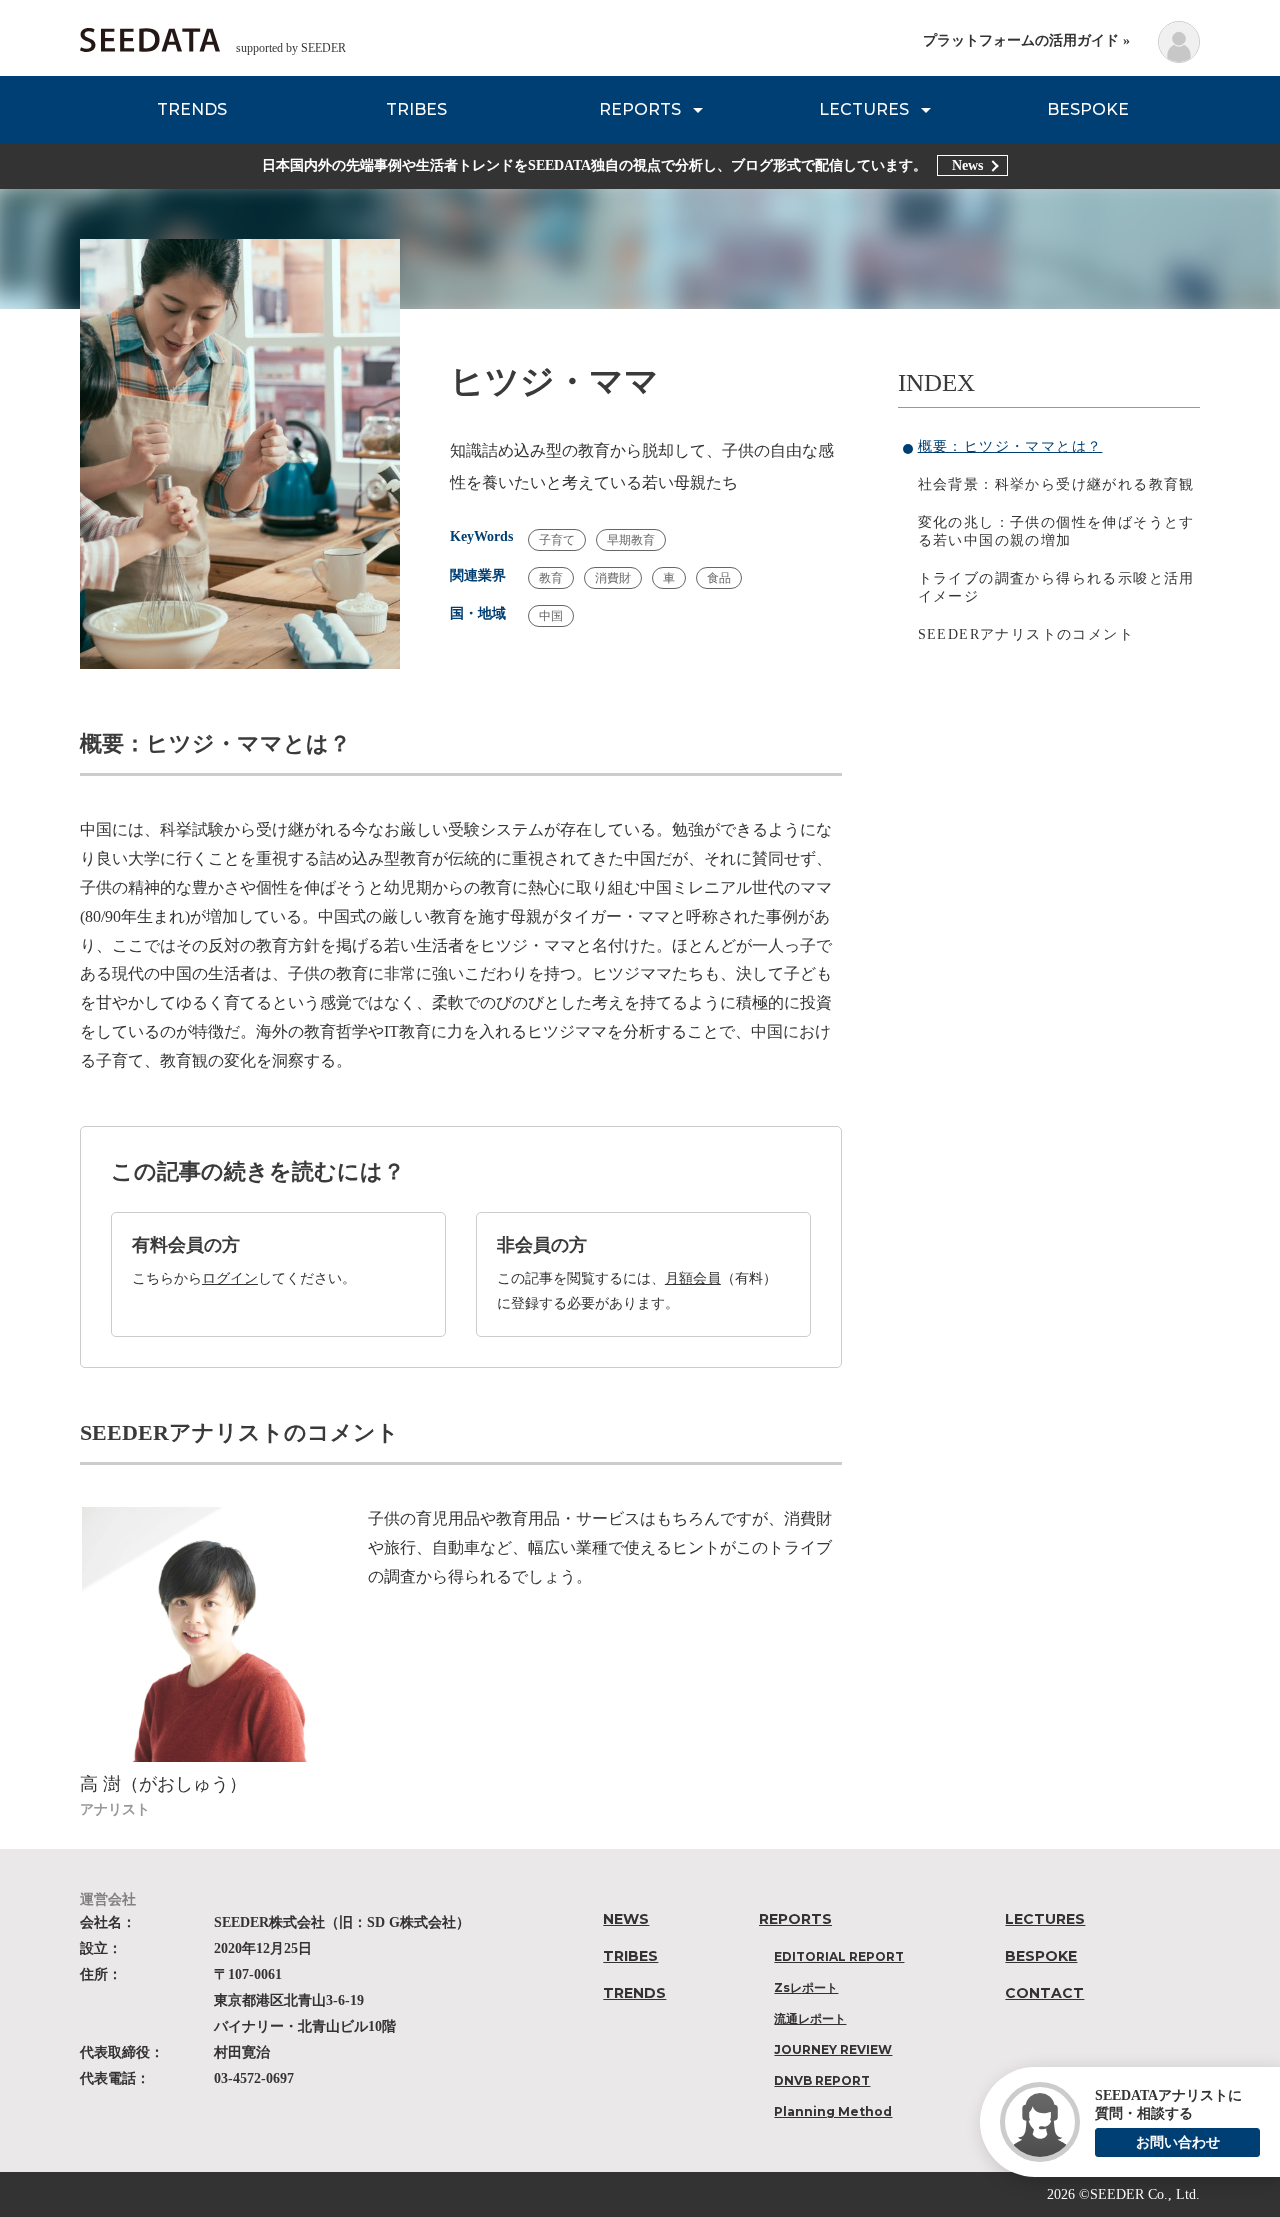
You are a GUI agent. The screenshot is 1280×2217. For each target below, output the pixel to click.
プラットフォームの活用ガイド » (1026, 40)
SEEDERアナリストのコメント (1026, 634)
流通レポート (810, 2018)
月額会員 (693, 1278)
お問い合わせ (1178, 2142)
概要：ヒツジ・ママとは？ (1010, 446)
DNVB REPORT (822, 2080)
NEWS (626, 1919)
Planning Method (833, 2111)
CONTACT (1044, 1993)
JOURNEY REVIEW (833, 2049)
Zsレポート (806, 1987)
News (967, 165)
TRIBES (416, 109)
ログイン (230, 1278)
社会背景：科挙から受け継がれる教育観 (1056, 484)
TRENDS (192, 109)
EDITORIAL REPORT (839, 1956)
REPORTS (640, 109)
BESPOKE (1088, 109)
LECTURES (864, 109)
